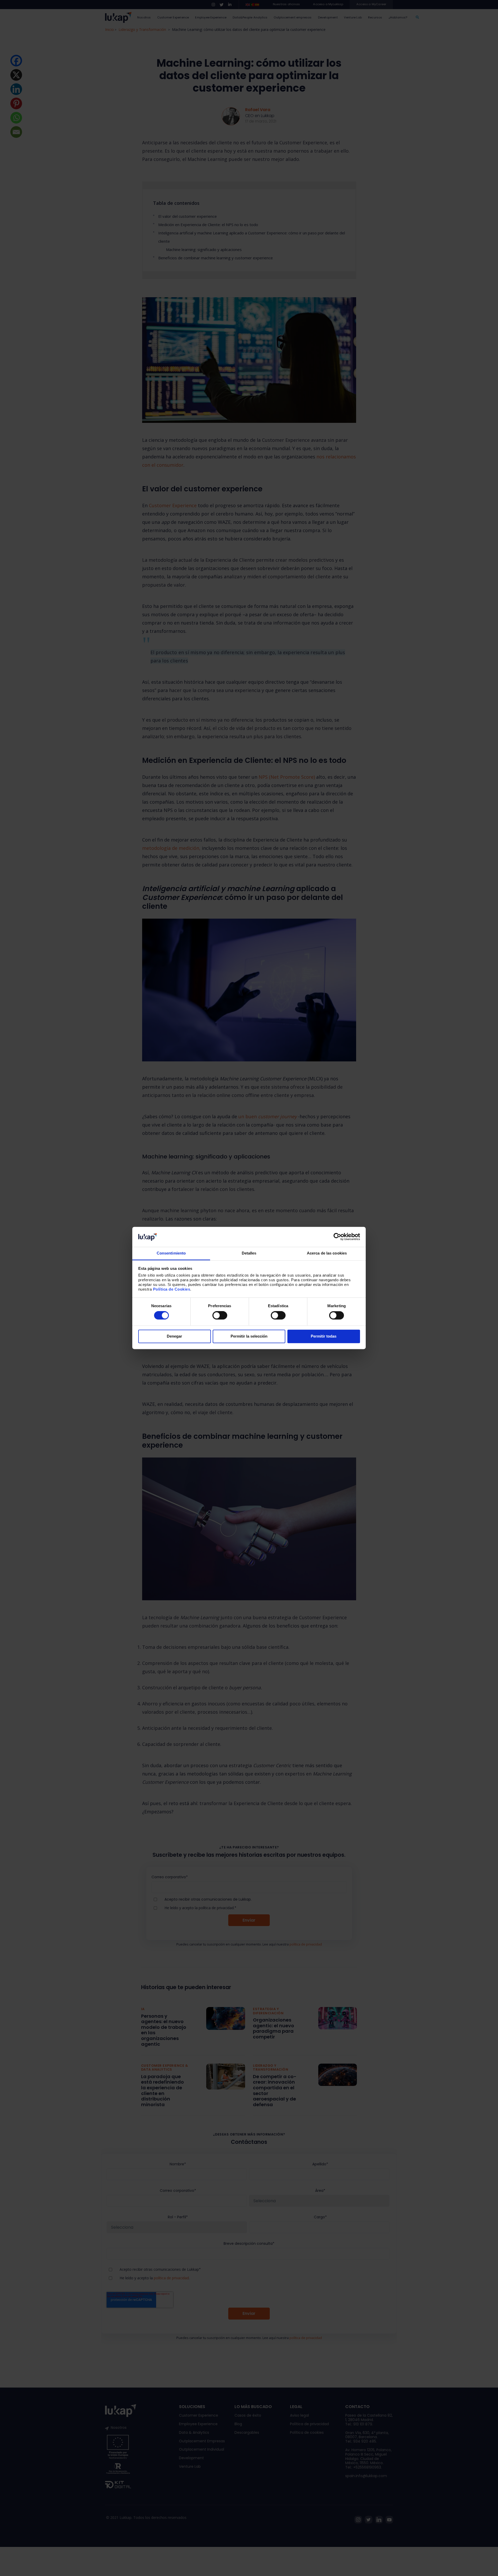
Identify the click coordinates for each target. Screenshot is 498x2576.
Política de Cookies (172, 1289)
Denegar (174, 1336)
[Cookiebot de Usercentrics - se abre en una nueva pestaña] (337, 1237)
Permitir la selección (249, 1336)
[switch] (220, 1316)
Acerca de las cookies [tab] (327, 1253)
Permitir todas (324, 1336)
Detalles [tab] (249, 1253)
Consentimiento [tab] (171, 1253)
